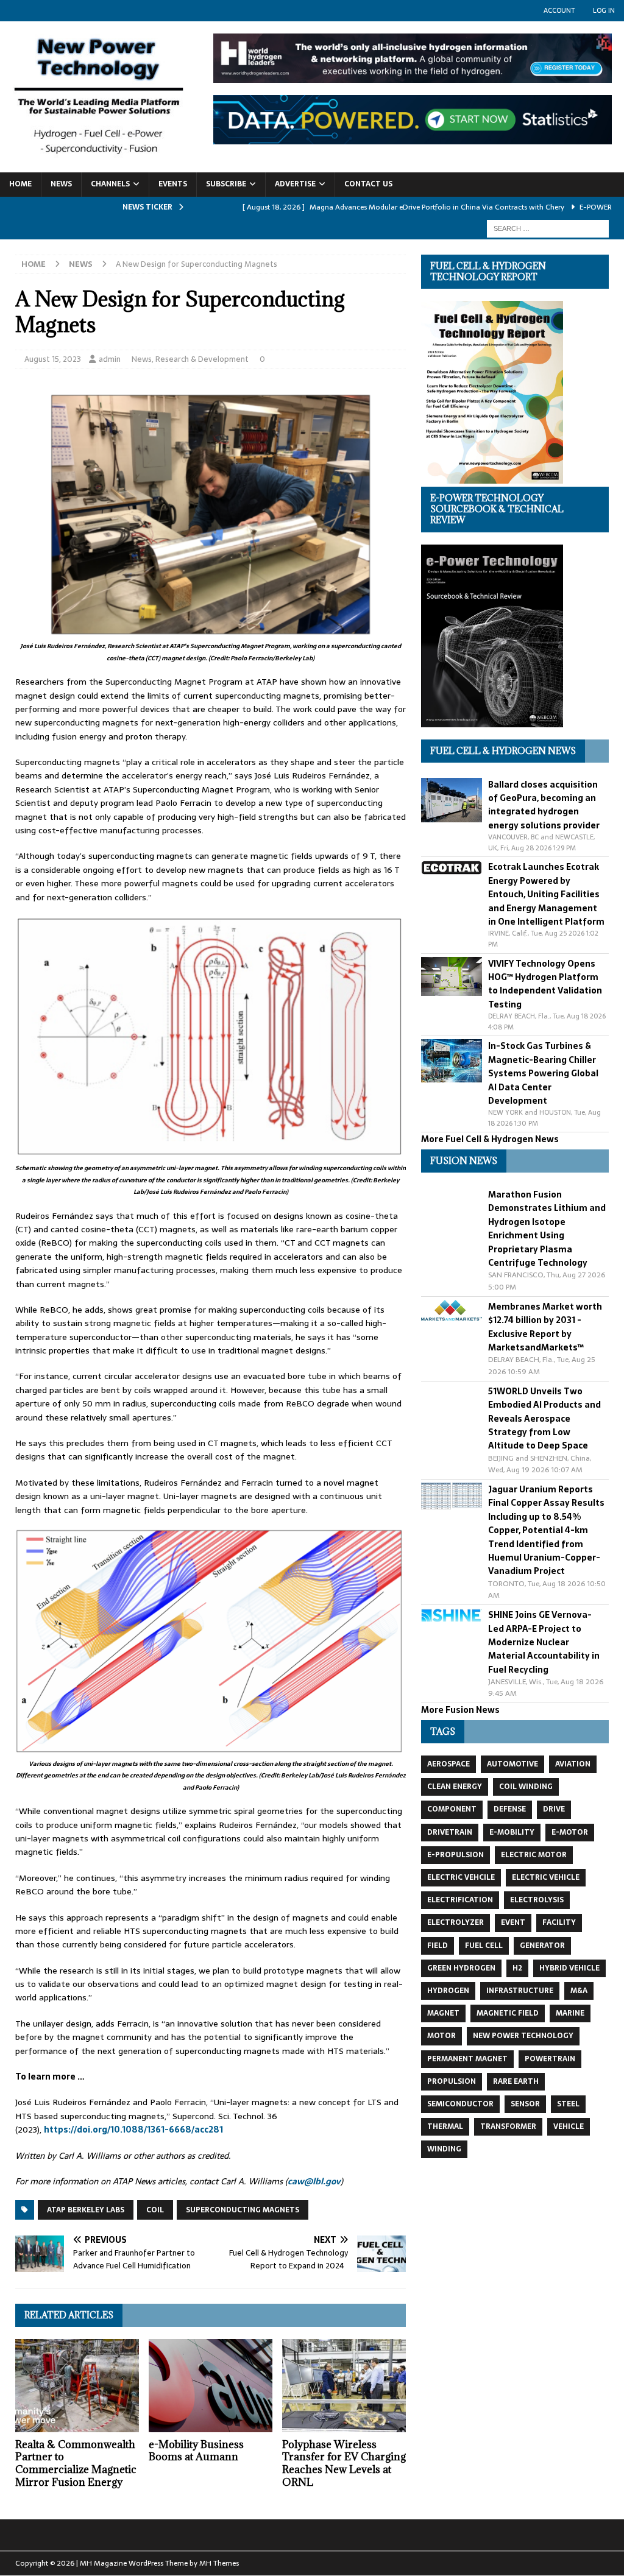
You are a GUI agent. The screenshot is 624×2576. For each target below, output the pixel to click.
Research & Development (202, 359)
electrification (460, 1900)
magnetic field (508, 2013)
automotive (512, 1764)
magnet (443, 2013)
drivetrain (450, 1832)
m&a (579, 1991)
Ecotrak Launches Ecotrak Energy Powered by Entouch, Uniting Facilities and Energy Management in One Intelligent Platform (546, 894)
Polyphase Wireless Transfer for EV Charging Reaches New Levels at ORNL (344, 2463)
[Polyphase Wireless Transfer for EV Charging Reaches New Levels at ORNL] (344, 2386)
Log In (604, 10)
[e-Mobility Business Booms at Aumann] (211, 2386)
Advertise (295, 184)
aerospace (448, 1764)
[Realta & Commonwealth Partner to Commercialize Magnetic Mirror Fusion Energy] (77, 2386)
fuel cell (484, 1946)
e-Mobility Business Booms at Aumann (196, 2451)
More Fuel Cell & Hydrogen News (490, 1139)
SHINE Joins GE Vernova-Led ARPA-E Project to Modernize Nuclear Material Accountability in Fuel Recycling (544, 1642)
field (438, 1946)
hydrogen (448, 1991)
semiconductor (460, 2104)
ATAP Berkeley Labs (86, 2210)
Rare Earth (516, 2081)
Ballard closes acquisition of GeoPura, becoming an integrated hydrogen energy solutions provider (544, 805)
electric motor (534, 1855)
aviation (573, 1764)
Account (559, 10)
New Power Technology (523, 2036)
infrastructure (520, 1991)
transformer (508, 2126)
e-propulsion (456, 1855)
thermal (445, 2126)
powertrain (550, 2059)
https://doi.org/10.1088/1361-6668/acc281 (133, 2130)
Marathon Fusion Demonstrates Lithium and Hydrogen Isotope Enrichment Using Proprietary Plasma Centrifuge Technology (547, 1229)
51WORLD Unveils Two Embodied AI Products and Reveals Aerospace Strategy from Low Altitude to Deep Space (544, 1419)
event (513, 1922)
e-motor (570, 1832)
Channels (110, 184)
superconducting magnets (243, 2210)
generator (542, 1946)
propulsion (452, 2081)
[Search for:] (548, 228)
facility (559, 1922)
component (452, 1809)
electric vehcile (461, 1877)
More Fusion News (460, 1710)
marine (570, 2013)
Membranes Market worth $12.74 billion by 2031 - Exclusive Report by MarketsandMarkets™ (545, 1327)
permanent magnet (467, 2059)
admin (110, 359)
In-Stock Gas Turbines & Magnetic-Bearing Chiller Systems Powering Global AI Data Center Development (543, 1073)
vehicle (569, 2126)
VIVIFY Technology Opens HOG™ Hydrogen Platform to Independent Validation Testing (545, 984)
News (61, 184)
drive (554, 1809)
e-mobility (512, 1832)
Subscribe (226, 184)
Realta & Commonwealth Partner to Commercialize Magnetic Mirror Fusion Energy (76, 2463)
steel (568, 2104)
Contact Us (368, 184)
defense (510, 1809)
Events (173, 184)
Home (20, 184)
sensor (525, 2104)
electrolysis (537, 1900)
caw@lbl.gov (314, 2181)
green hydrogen (461, 1968)
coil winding (526, 1787)
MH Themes (219, 2563)
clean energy (455, 1787)
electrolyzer (456, 1922)
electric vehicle (546, 1877)
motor (441, 2036)
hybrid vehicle (569, 1968)
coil (155, 2210)
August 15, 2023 (53, 359)
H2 (517, 1968)
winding (444, 2149)
